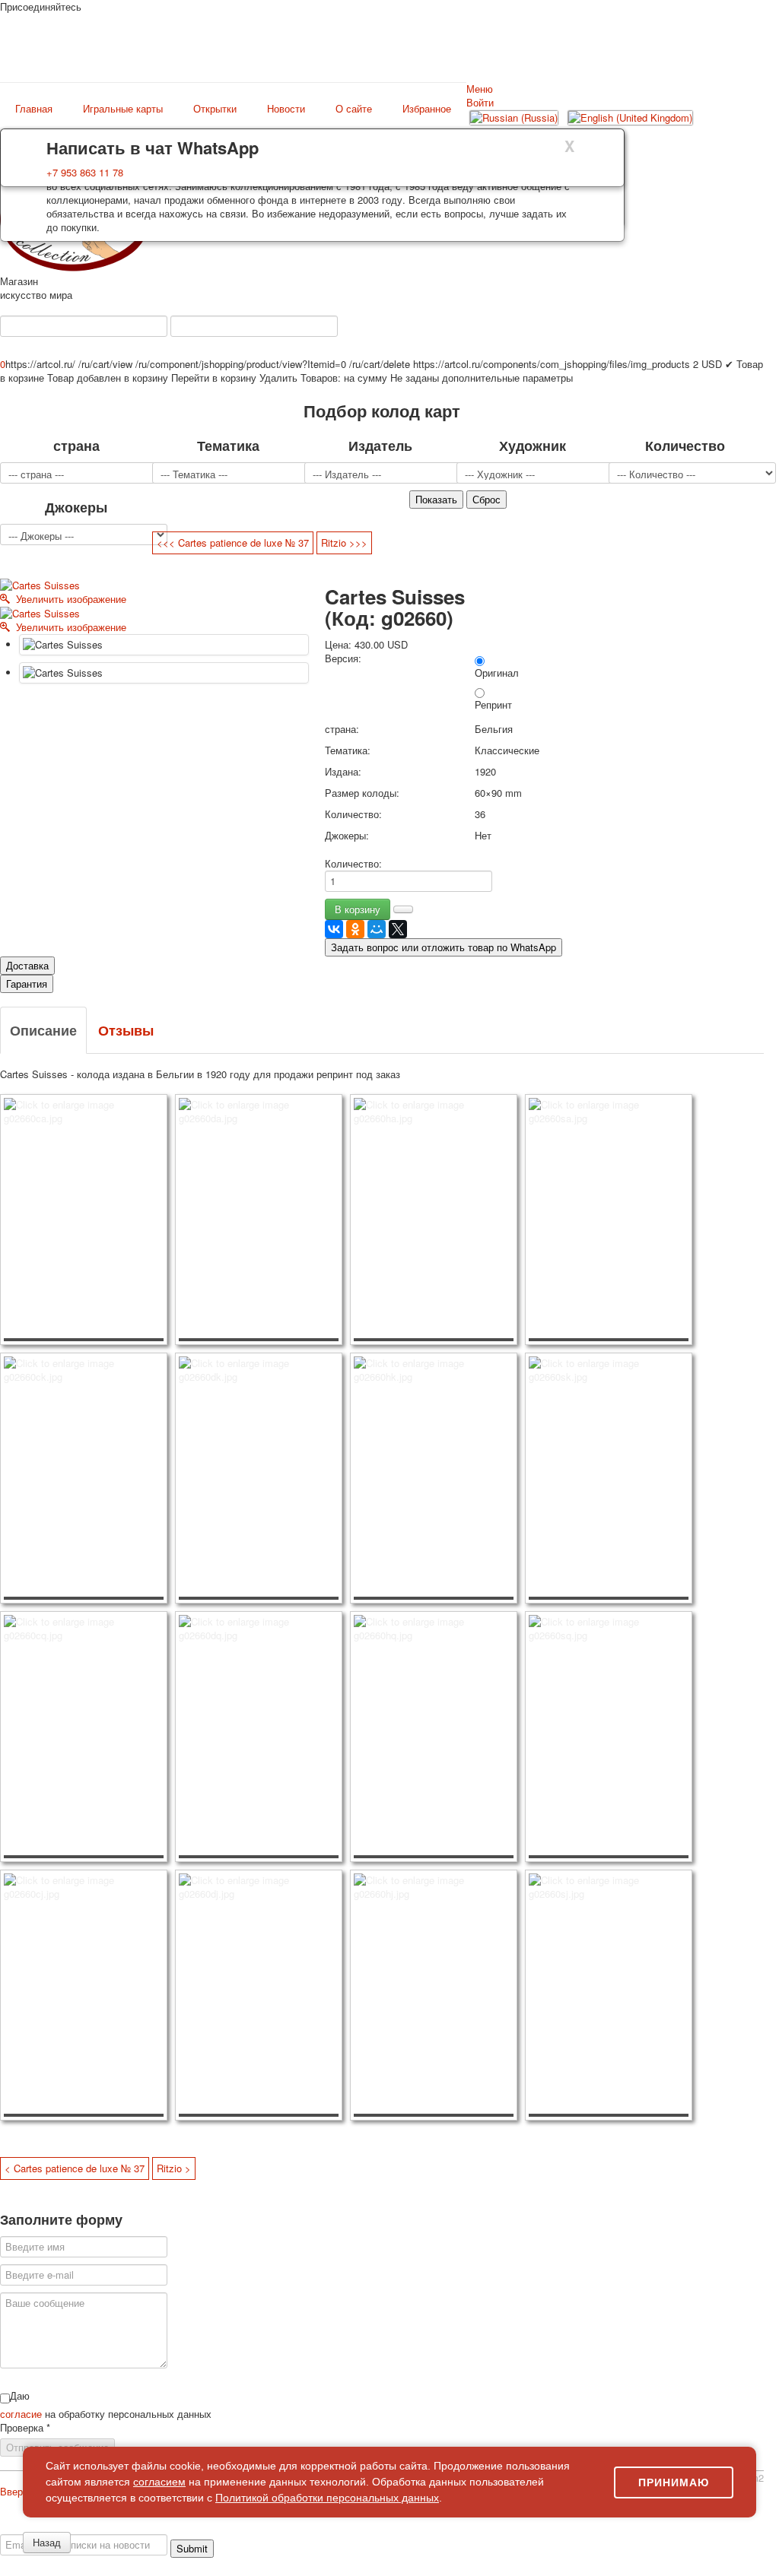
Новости (286, 109)
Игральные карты (123, 109)
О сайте (354, 109)
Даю (20, 2396)
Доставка (27, 965)
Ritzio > (174, 2168)
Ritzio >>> (344, 542)
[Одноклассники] (355, 929)
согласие (22, 2414)
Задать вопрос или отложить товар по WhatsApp (444, 947)
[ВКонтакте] (334, 929)
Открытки (215, 109)
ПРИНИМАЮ (674, 2482)
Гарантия (27, 983)
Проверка (25, 2428)
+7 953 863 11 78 (85, 172)
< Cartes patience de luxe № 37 (75, 2168)
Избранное (427, 109)
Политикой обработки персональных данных (327, 2498)
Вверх (14, 2491)
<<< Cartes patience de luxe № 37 (233, 542)
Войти (480, 102)
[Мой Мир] (377, 929)
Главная (34, 109)
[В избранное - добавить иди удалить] (403, 909)
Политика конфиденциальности (124, 2527)
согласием (159, 2482)
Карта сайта (573, 2527)
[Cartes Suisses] (164, 645)
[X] (398, 929)
